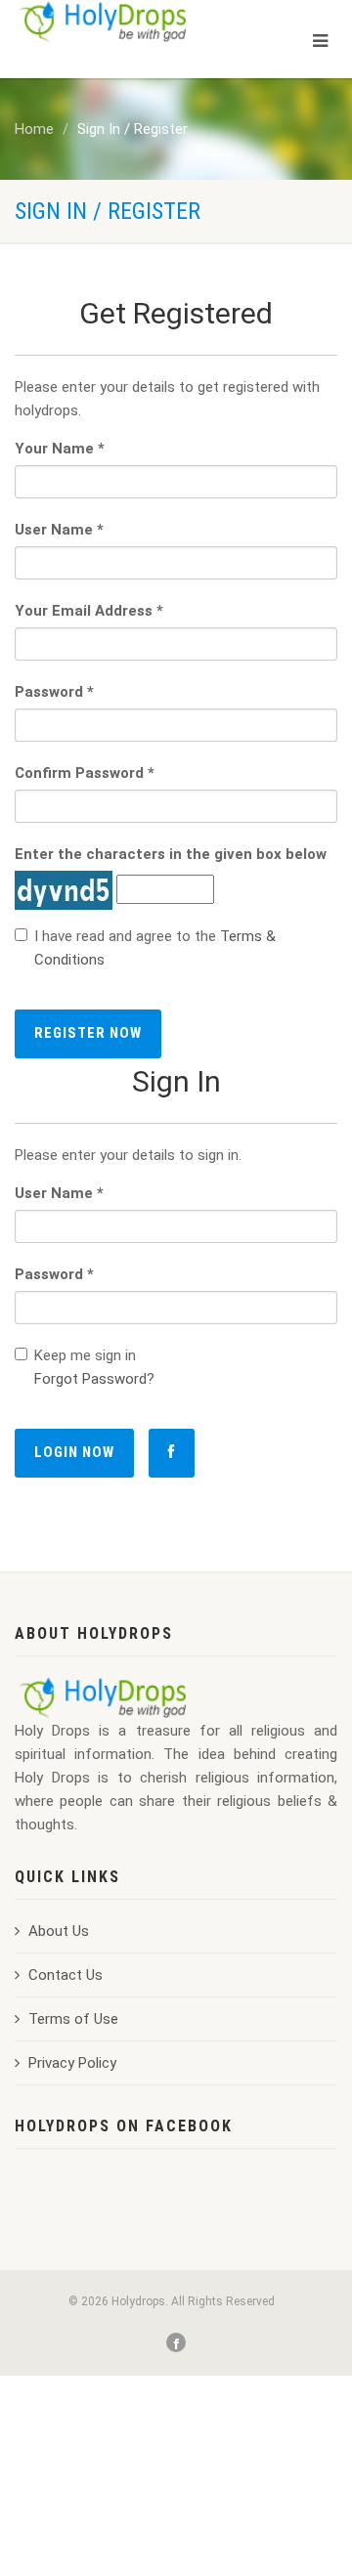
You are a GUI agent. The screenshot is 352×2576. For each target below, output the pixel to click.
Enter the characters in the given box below (171, 854)
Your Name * (60, 449)
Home (34, 129)
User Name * (59, 530)
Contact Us (66, 1975)
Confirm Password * (85, 773)
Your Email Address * (89, 611)
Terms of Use (73, 2019)
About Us (59, 1931)
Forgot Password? (94, 1379)
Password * (54, 692)
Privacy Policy (72, 2063)
